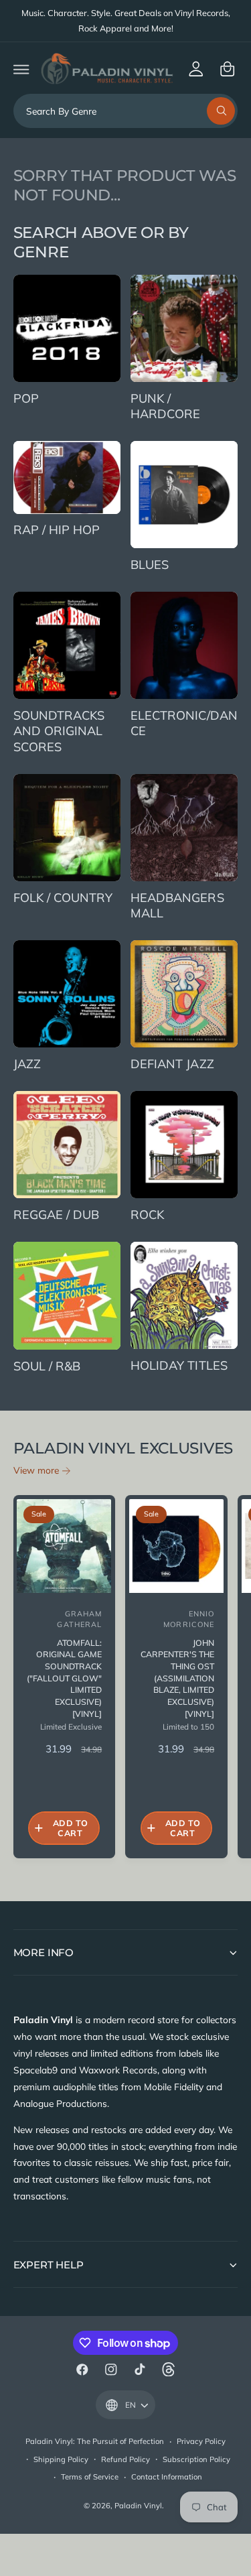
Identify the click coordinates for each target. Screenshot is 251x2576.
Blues (150, 565)
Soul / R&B (47, 1366)
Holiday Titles (179, 1365)
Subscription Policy (196, 2459)
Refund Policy (125, 2459)
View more (36, 1470)
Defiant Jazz (172, 1064)
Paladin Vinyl (138, 2506)
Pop (26, 398)
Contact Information (167, 2477)
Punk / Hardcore (165, 406)
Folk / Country (63, 898)
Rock (147, 1215)
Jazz (27, 1064)
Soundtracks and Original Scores (59, 731)
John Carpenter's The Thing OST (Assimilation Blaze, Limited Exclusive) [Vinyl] (177, 1678)
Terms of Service (90, 2477)
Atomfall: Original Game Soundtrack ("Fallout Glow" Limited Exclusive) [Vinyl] (64, 1678)
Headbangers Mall (177, 906)
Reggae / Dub (56, 1215)
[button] (21, 69)
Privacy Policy (201, 2441)
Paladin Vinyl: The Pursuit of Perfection (95, 2441)
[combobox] (126, 111)
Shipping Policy (61, 2459)
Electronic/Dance (184, 723)
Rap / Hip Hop (57, 530)
